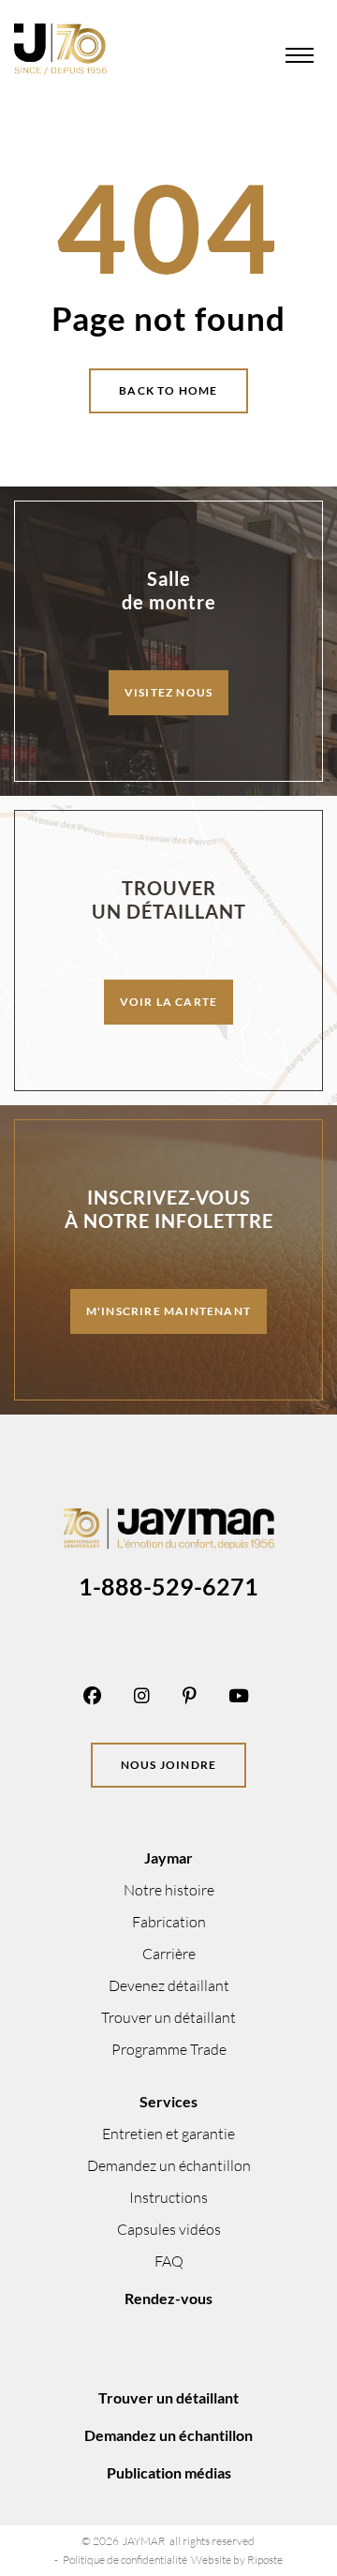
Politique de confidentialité (125, 2560)
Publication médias (169, 2472)
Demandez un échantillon (169, 2165)
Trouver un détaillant (168, 2017)
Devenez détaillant (169, 1985)
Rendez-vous (168, 2298)
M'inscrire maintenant (168, 1311)
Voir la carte (169, 1002)
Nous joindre (168, 1765)
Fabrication (169, 1922)
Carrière (169, 1954)
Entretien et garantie (168, 2134)
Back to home (168, 390)
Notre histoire (169, 1890)
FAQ (169, 2261)
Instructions (168, 2197)
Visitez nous (168, 692)
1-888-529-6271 (168, 1586)
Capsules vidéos (169, 2229)
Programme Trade (169, 2049)
